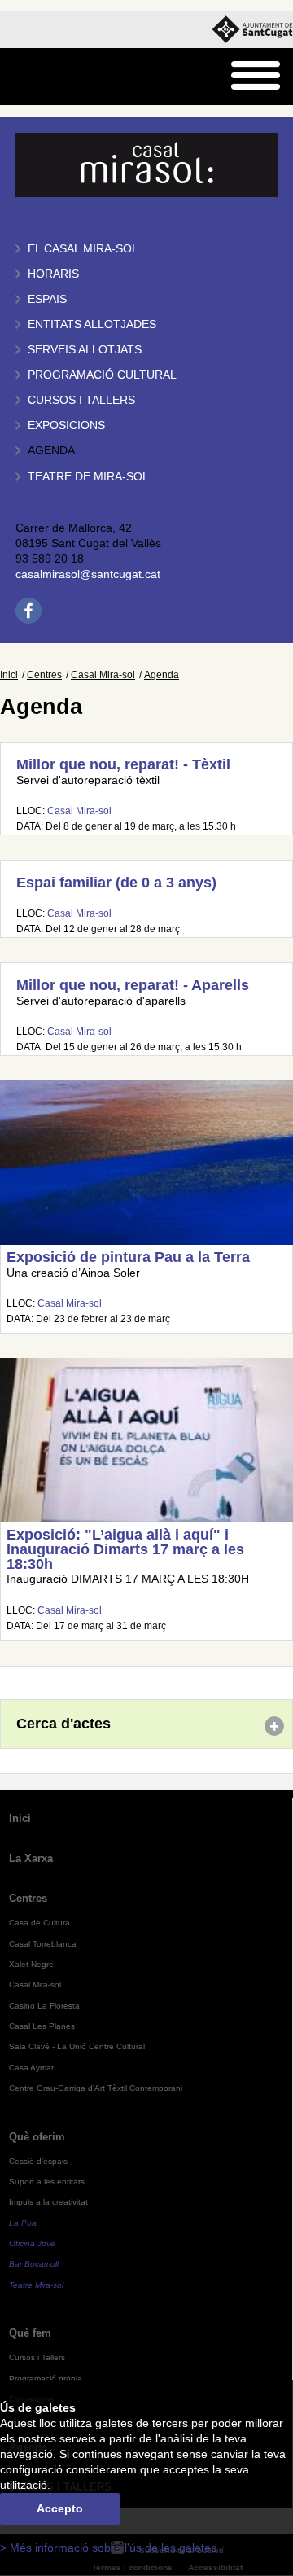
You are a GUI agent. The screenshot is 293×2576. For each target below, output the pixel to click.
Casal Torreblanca (43, 1944)
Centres (44, 675)
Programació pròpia (46, 2379)
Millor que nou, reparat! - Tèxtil (123, 764)
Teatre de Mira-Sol (88, 477)
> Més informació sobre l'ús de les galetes (108, 2548)
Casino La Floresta (44, 2006)
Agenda (51, 451)
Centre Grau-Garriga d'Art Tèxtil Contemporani (96, 2088)
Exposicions (66, 425)
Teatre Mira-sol (36, 2285)
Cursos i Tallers (37, 2357)
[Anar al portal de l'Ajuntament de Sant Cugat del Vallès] (252, 30)
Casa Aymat (31, 2068)
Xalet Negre (31, 1964)
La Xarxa (31, 1858)
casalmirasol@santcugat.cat (88, 574)
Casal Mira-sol (103, 675)
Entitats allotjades (92, 324)
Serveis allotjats (85, 350)
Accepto (60, 2509)
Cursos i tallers (81, 400)
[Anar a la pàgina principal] (54, 77)
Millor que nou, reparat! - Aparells (133, 985)
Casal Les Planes (42, 2026)
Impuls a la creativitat (48, 2202)
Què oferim (37, 2137)
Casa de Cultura (39, 1923)
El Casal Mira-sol (83, 249)
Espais (47, 299)
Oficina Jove (32, 2243)
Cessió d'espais (38, 2161)
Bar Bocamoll (34, 2264)
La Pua (23, 2223)
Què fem (30, 2333)
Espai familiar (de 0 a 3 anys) (116, 883)
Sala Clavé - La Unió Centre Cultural (77, 2046)
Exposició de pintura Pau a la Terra (128, 1257)
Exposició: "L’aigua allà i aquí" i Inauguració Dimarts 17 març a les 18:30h (125, 1549)
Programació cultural (102, 375)
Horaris (53, 274)
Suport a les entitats (47, 2182)
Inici (9, 675)
